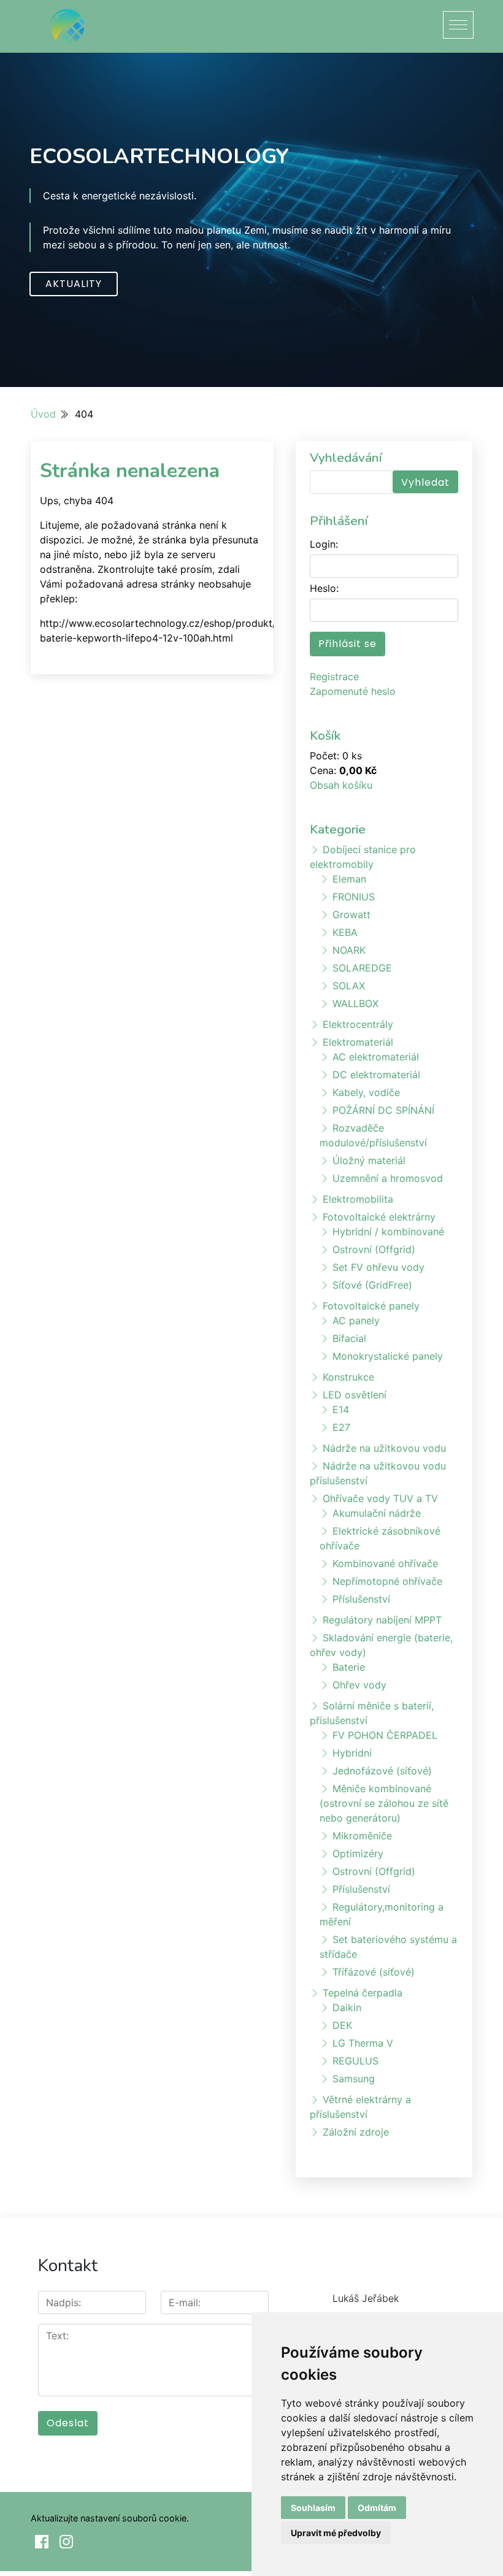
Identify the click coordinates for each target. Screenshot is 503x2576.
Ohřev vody (359, 1685)
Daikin (347, 2007)
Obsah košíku (341, 785)
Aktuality (74, 284)
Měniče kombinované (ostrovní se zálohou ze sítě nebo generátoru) (384, 1803)
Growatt (351, 914)
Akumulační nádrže (377, 1513)
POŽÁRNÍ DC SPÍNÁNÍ (383, 1110)
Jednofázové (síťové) (382, 1771)
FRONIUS (354, 897)
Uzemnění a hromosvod (388, 1178)
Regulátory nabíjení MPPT (382, 1620)
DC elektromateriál (376, 1075)
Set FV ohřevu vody (378, 1267)
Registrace (334, 677)
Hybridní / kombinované (388, 1232)
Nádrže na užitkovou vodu (384, 1448)
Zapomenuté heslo (353, 691)
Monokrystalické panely (388, 1356)
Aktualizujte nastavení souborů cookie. (110, 2518)
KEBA (345, 932)
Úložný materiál (369, 1160)
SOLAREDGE (362, 968)
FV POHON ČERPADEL (385, 1735)
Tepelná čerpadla (363, 1993)
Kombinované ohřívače (385, 1563)
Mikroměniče (362, 1836)
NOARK (349, 950)
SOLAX (349, 986)
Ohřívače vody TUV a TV (380, 1498)
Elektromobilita (358, 1199)
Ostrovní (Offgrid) (374, 1249)
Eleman (349, 879)
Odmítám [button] (377, 2508)
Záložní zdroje (356, 2132)
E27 (341, 1427)
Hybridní (352, 1753)
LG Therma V (363, 2043)
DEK (342, 2025)
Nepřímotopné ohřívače (387, 1581)
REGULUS (355, 2061)
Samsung (354, 2079)
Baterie (349, 1667)
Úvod (43, 414)
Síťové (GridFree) (372, 1285)
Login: (324, 544)
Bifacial (349, 1338)
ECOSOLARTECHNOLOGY (159, 156)
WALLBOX (355, 1003)
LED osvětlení (355, 1395)
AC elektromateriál (376, 1057)
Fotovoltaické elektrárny (379, 1217)
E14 (341, 1409)
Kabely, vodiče (366, 1092)
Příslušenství (361, 1599)
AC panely (356, 1321)
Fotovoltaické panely (371, 1306)
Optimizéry (358, 1853)
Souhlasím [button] (313, 2508)
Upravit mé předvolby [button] (336, 2533)
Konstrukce (348, 1377)
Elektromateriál (358, 1042)
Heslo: (324, 588)
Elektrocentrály (358, 1024)
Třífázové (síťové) (374, 1972)
